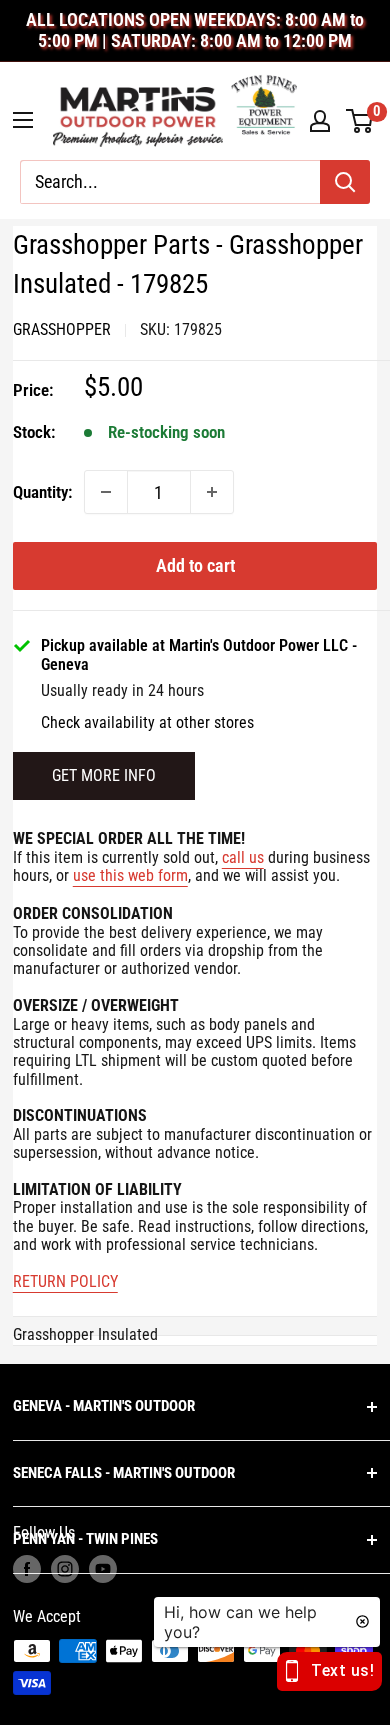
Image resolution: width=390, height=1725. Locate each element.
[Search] (345, 182)
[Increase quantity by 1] (212, 492)
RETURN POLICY (65, 1281)
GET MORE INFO (104, 775)
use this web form (130, 875)
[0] (360, 121)
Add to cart (195, 565)
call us (243, 857)
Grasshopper (62, 329)
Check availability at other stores (147, 723)
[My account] (320, 121)
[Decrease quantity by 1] (106, 492)
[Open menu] (23, 120)
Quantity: (42, 492)
